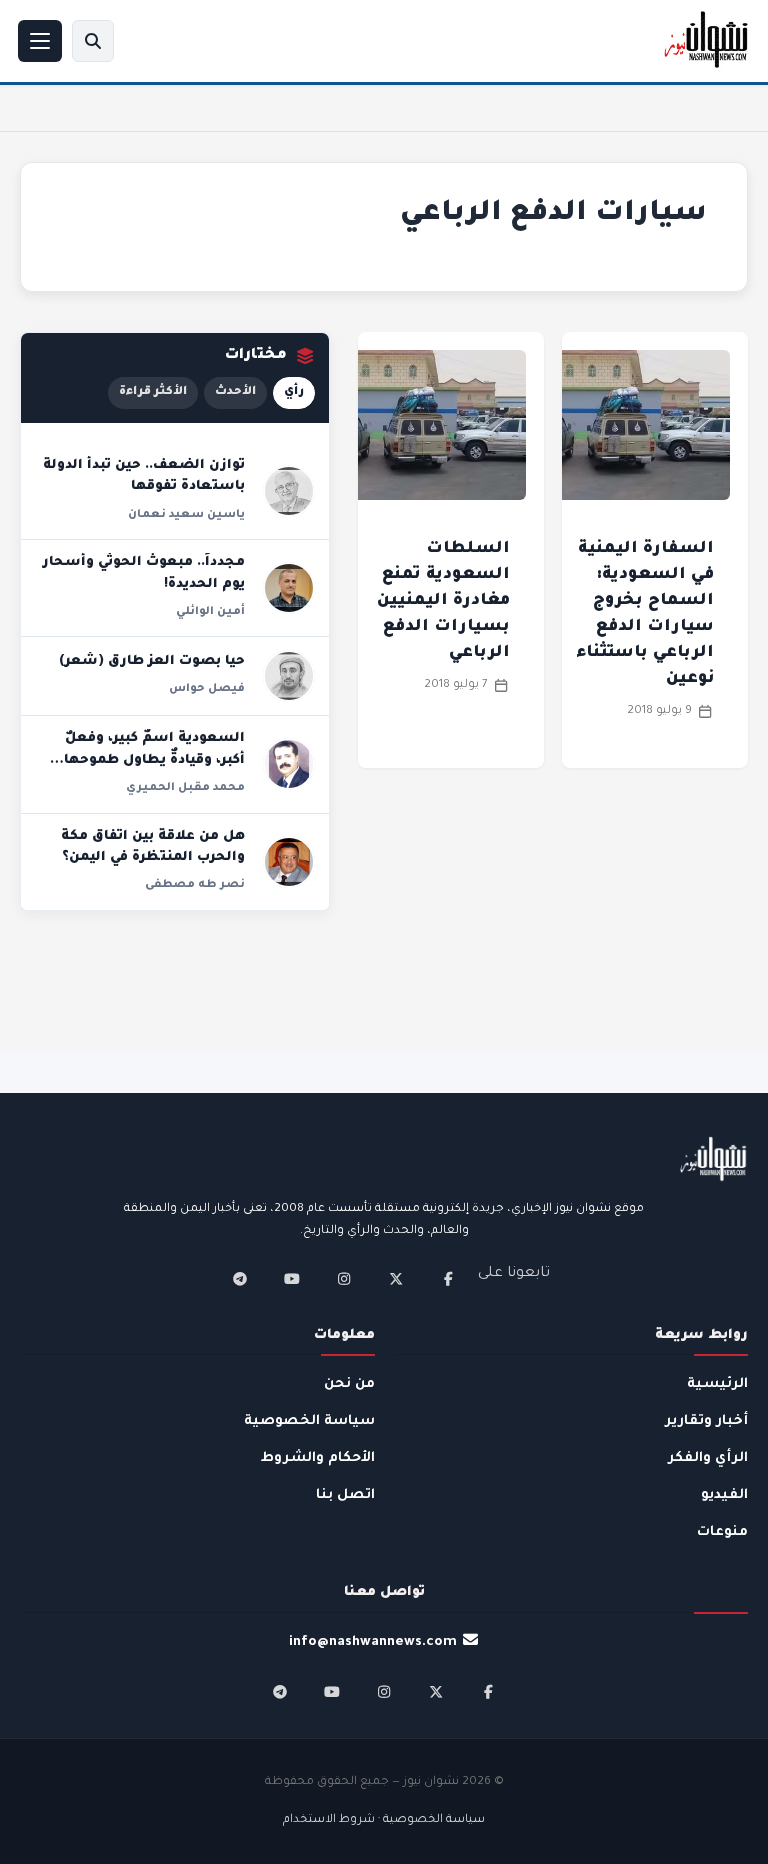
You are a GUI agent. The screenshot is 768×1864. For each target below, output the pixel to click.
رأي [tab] (294, 392)
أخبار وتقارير (706, 1421)
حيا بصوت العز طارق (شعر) (152, 662)
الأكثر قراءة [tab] (153, 392)
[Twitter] (396, 1279)
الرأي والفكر (708, 1458)
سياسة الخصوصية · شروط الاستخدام (384, 1820)
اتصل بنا (345, 1495)
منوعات (722, 1532)
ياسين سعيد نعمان (186, 515)
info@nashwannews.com (373, 1642)
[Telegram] (240, 1279)
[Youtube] (292, 1279)
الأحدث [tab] (235, 392)
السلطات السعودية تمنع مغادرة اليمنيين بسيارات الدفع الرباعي (443, 601)
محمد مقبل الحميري (185, 788)
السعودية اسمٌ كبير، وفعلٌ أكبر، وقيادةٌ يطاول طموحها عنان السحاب (154, 760)
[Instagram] (344, 1279)
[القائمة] (40, 41)
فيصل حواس (207, 689)
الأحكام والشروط (318, 1458)
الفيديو (724, 1495)
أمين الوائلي (210, 612)
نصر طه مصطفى (195, 885)
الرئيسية (717, 1384)
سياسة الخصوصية (309, 1421)
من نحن (349, 1384)
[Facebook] (448, 1279)
